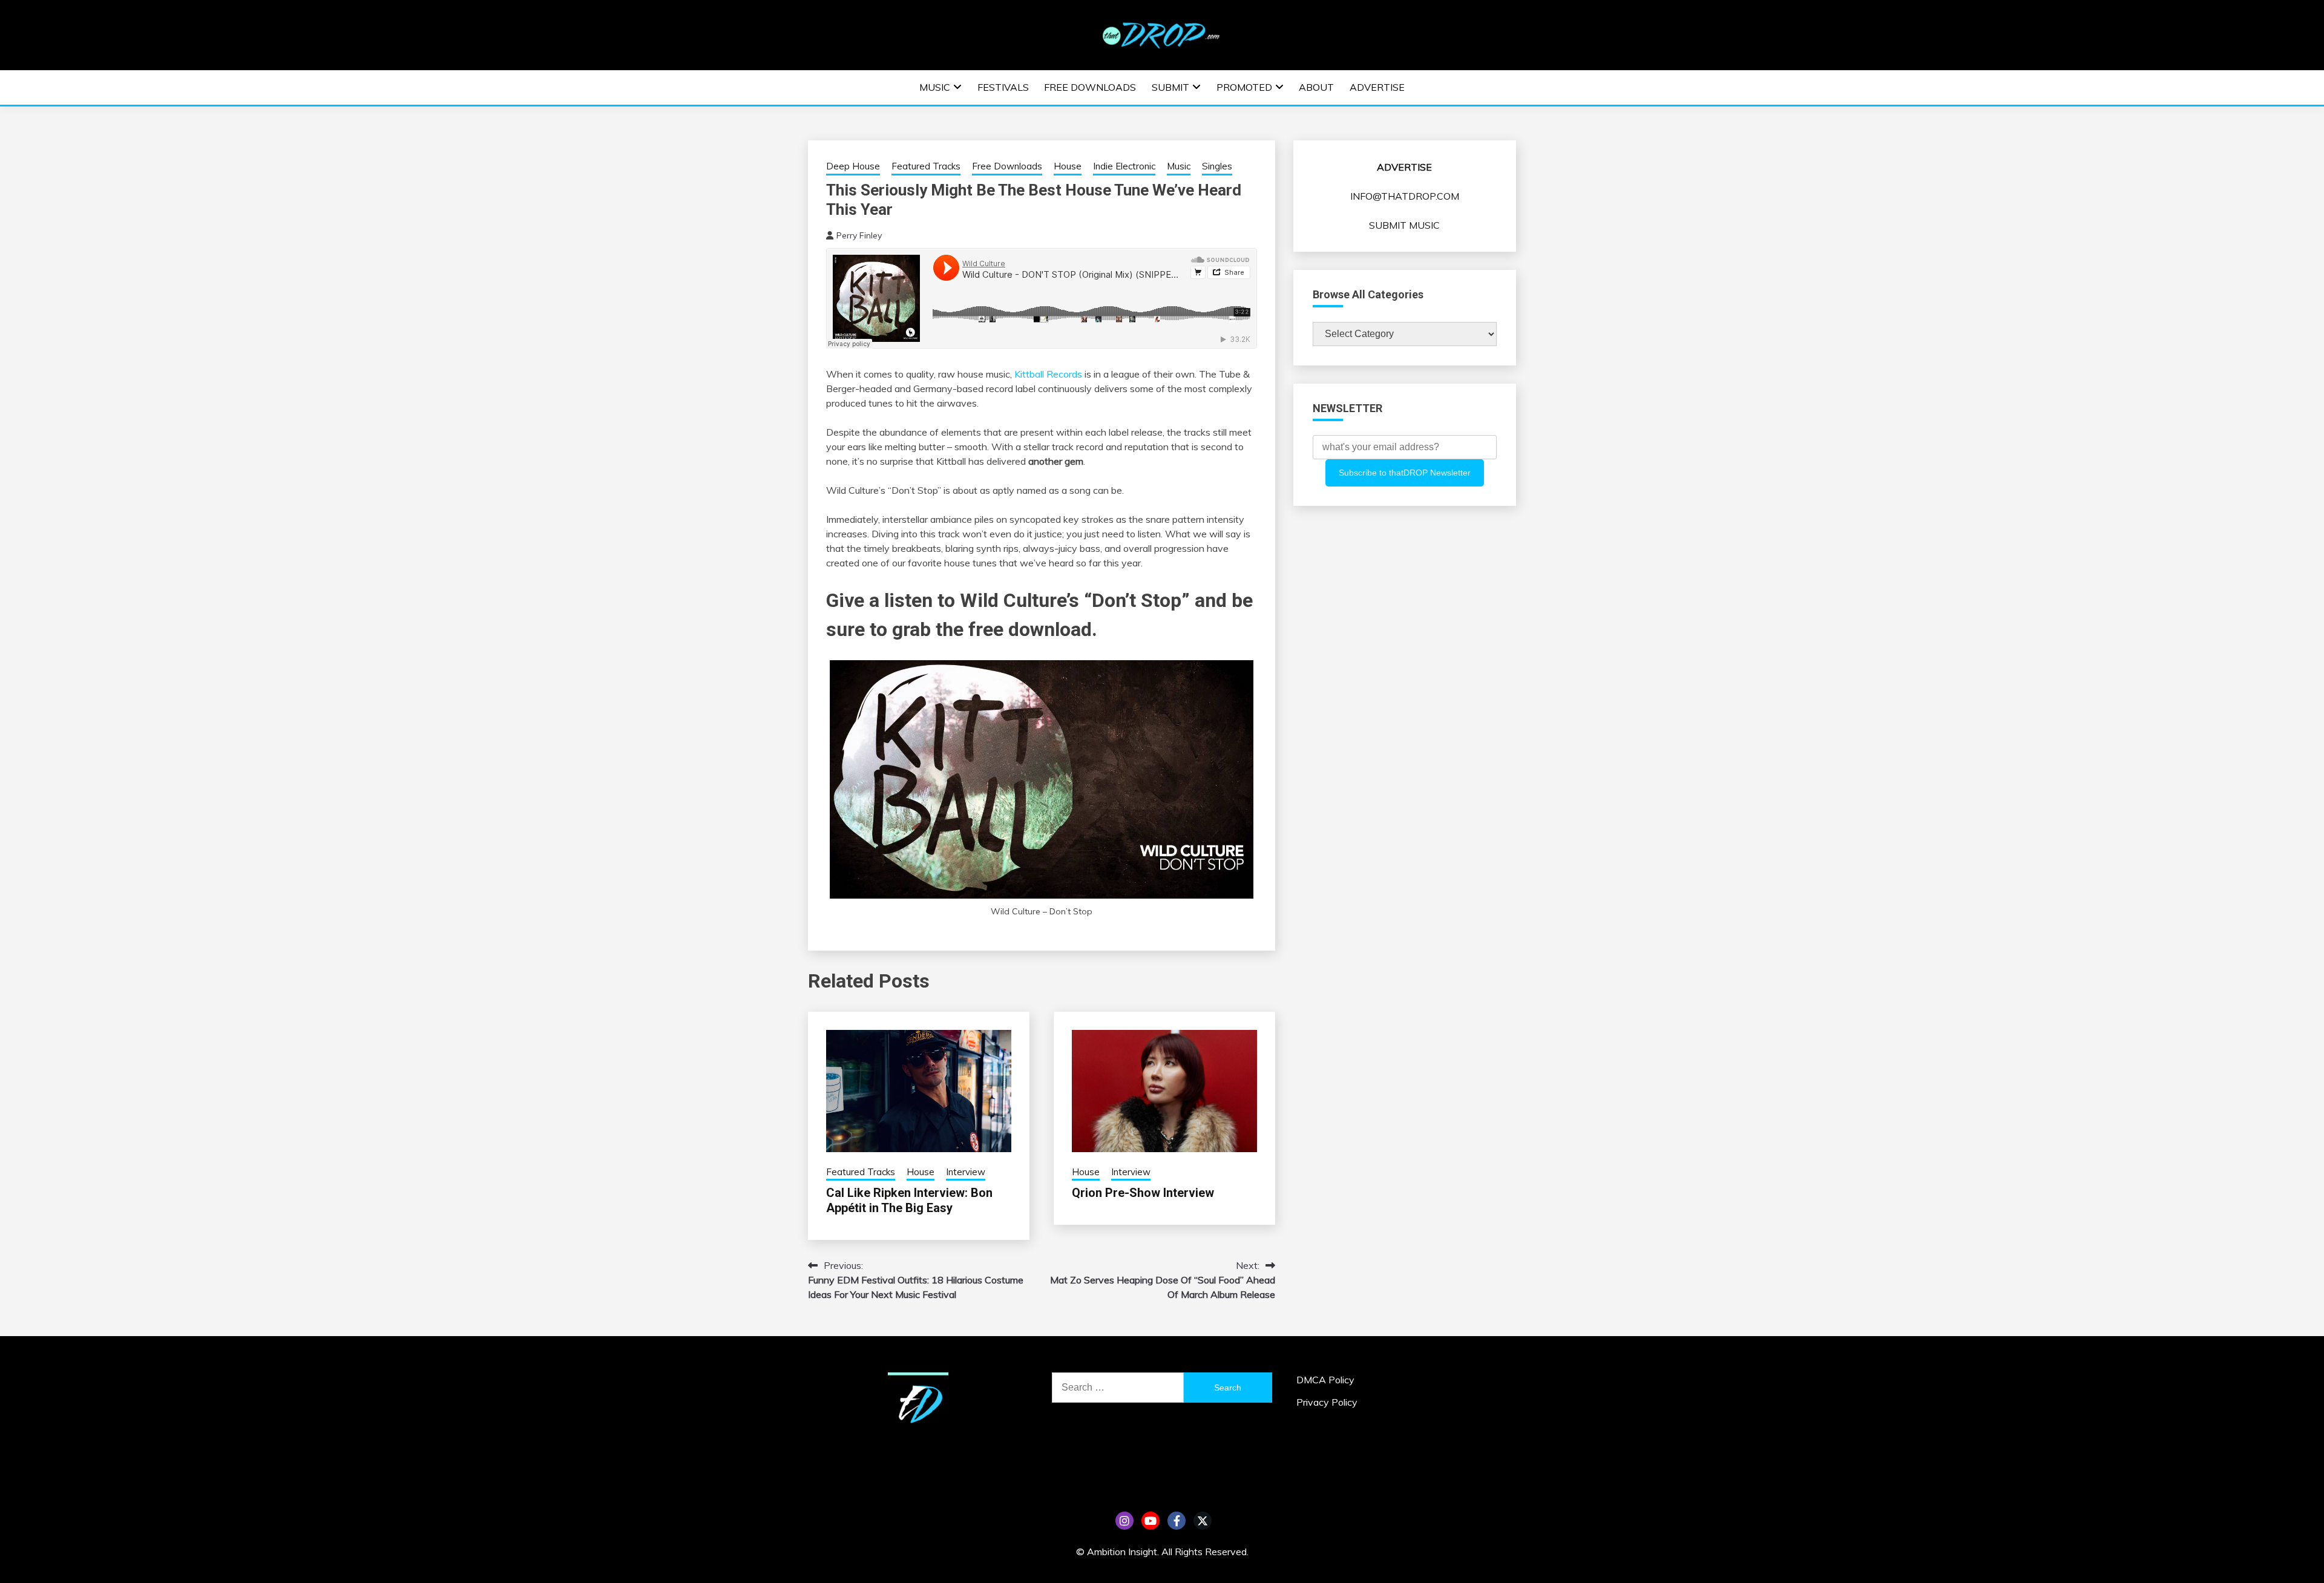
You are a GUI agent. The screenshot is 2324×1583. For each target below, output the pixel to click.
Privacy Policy (1327, 1402)
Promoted (1244, 87)
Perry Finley (859, 235)
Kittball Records (1048, 374)
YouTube (1151, 1521)
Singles (1217, 166)
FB (1177, 1521)
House (1068, 166)
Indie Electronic (1124, 166)
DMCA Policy (1325, 1380)
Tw (1203, 1521)
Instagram (1124, 1521)
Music (935, 87)
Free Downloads (1090, 87)
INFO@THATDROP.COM (1405, 196)
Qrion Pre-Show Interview (1143, 1193)
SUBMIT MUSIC (1404, 225)
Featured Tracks (926, 166)
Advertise (1377, 87)
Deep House (853, 166)
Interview (966, 1172)
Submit (1170, 87)
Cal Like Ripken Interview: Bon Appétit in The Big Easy (909, 1200)
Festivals (1003, 87)
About (1316, 87)
